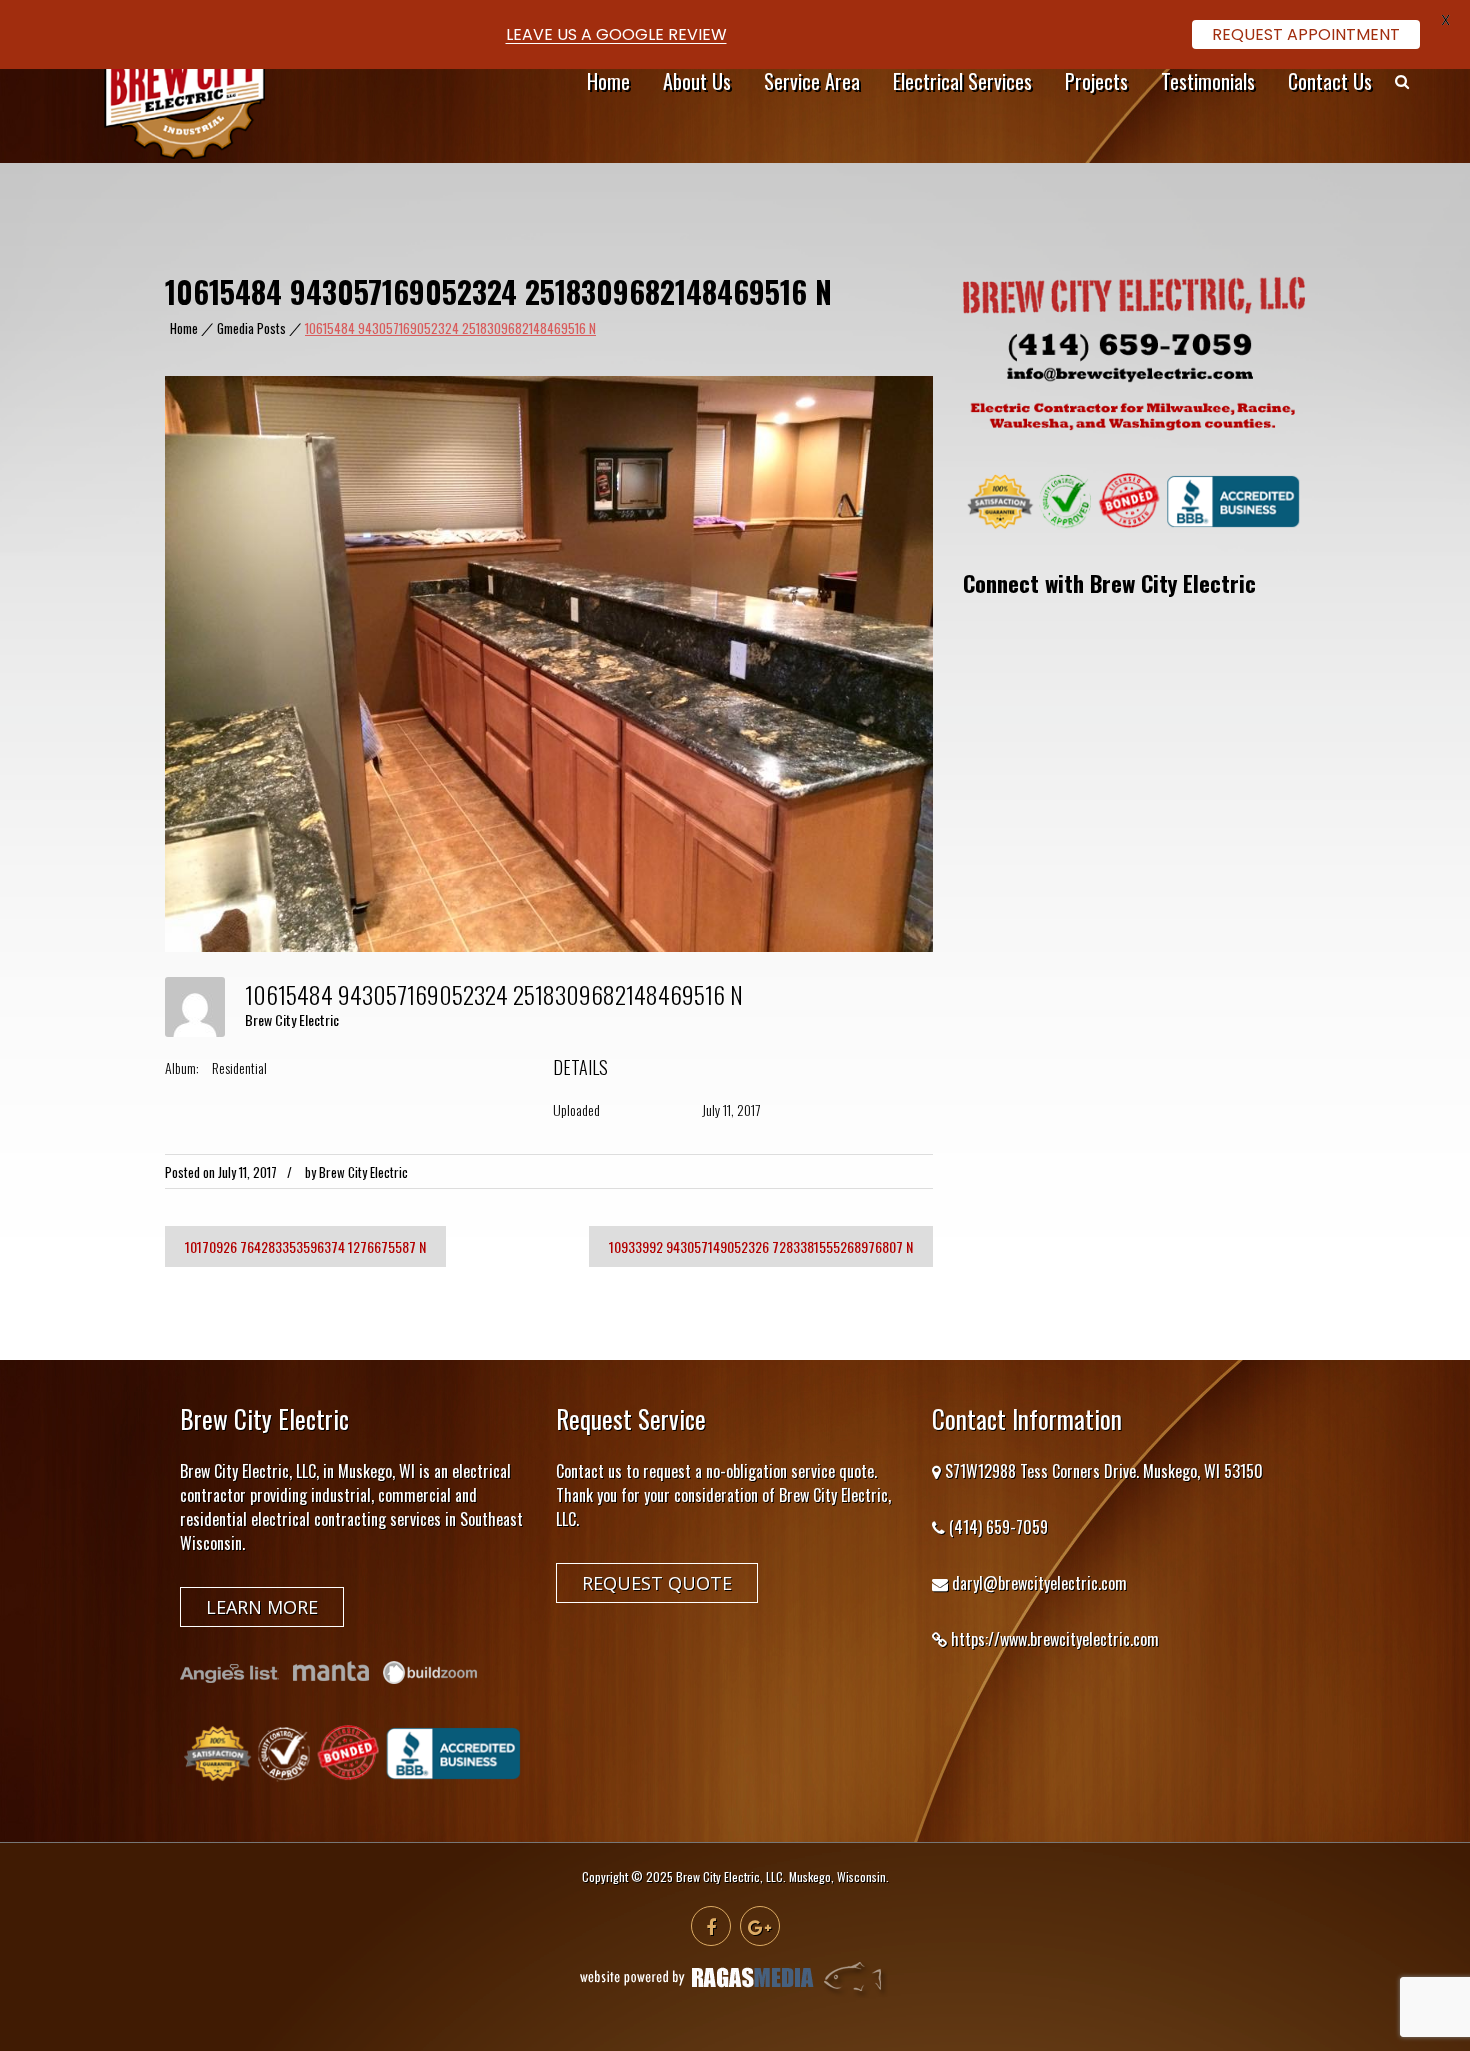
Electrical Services (962, 81)
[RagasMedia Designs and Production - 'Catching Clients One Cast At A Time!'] (735, 1992)
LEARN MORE (262, 1607)
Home (608, 81)
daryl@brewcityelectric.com (1039, 1583)
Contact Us (1330, 81)
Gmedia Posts (251, 328)
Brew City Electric (292, 1019)
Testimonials (1208, 81)
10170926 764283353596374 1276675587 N (305, 1246)
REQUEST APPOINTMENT (1306, 34)
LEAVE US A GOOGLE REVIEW (616, 34)
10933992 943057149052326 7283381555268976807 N (761, 1246)
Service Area (812, 81)
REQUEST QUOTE (657, 1583)
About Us (697, 81)
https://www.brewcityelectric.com (1055, 1639)
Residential (239, 1067)
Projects (1096, 81)
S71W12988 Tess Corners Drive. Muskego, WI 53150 (1104, 1471)
